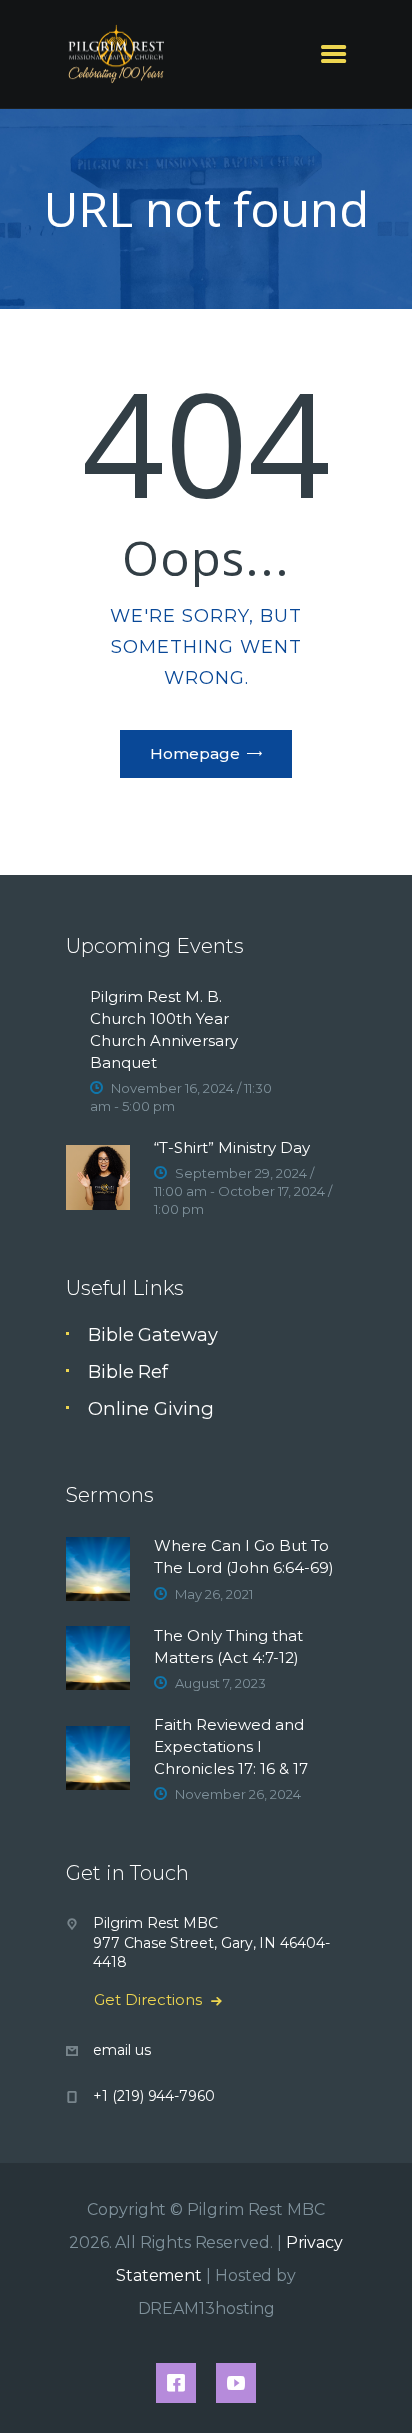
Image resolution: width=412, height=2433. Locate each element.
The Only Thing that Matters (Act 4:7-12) (228, 1646)
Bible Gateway (153, 1334)
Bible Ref (128, 1371)
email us (121, 2050)
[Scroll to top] (374, 2385)
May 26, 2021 (214, 1594)
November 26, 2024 (238, 1794)
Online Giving (151, 1408)
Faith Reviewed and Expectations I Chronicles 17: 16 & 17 (231, 1746)
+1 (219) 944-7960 (154, 2096)
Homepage (195, 753)
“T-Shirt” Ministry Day (232, 1147)
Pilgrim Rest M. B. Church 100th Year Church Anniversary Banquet (164, 1029)
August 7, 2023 (220, 1683)
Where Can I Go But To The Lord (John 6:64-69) (244, 1556)
